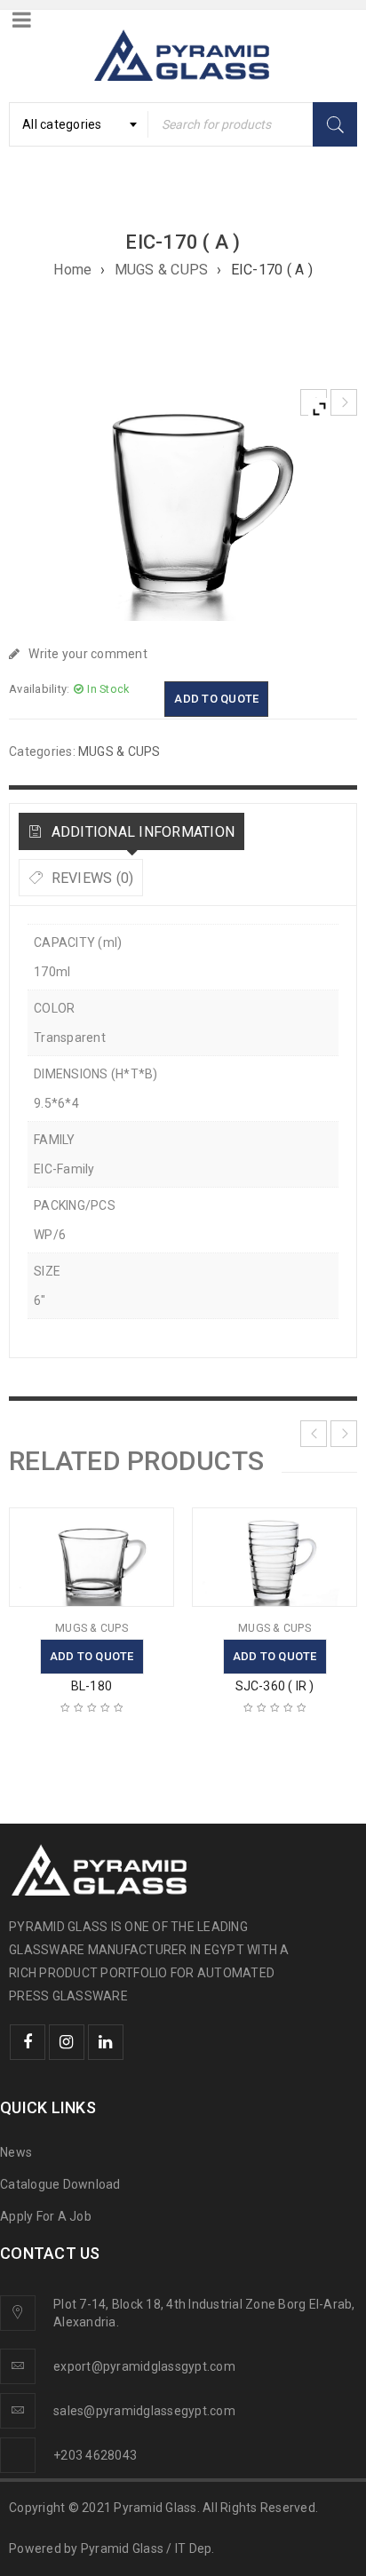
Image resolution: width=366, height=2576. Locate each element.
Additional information (141, 832)
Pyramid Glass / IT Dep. (148, 2548)
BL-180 (91, 1686)
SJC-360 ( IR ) (275, 1686)
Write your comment (88, 654)
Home (72, 270)
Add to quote (216, 699)
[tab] (131, 831)
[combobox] (79, 124)
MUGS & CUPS (162, 270)
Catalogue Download (62, 2184)
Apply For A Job (46, 2216)
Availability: (39, 689)
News (16, 2152)
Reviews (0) (90, 878)
